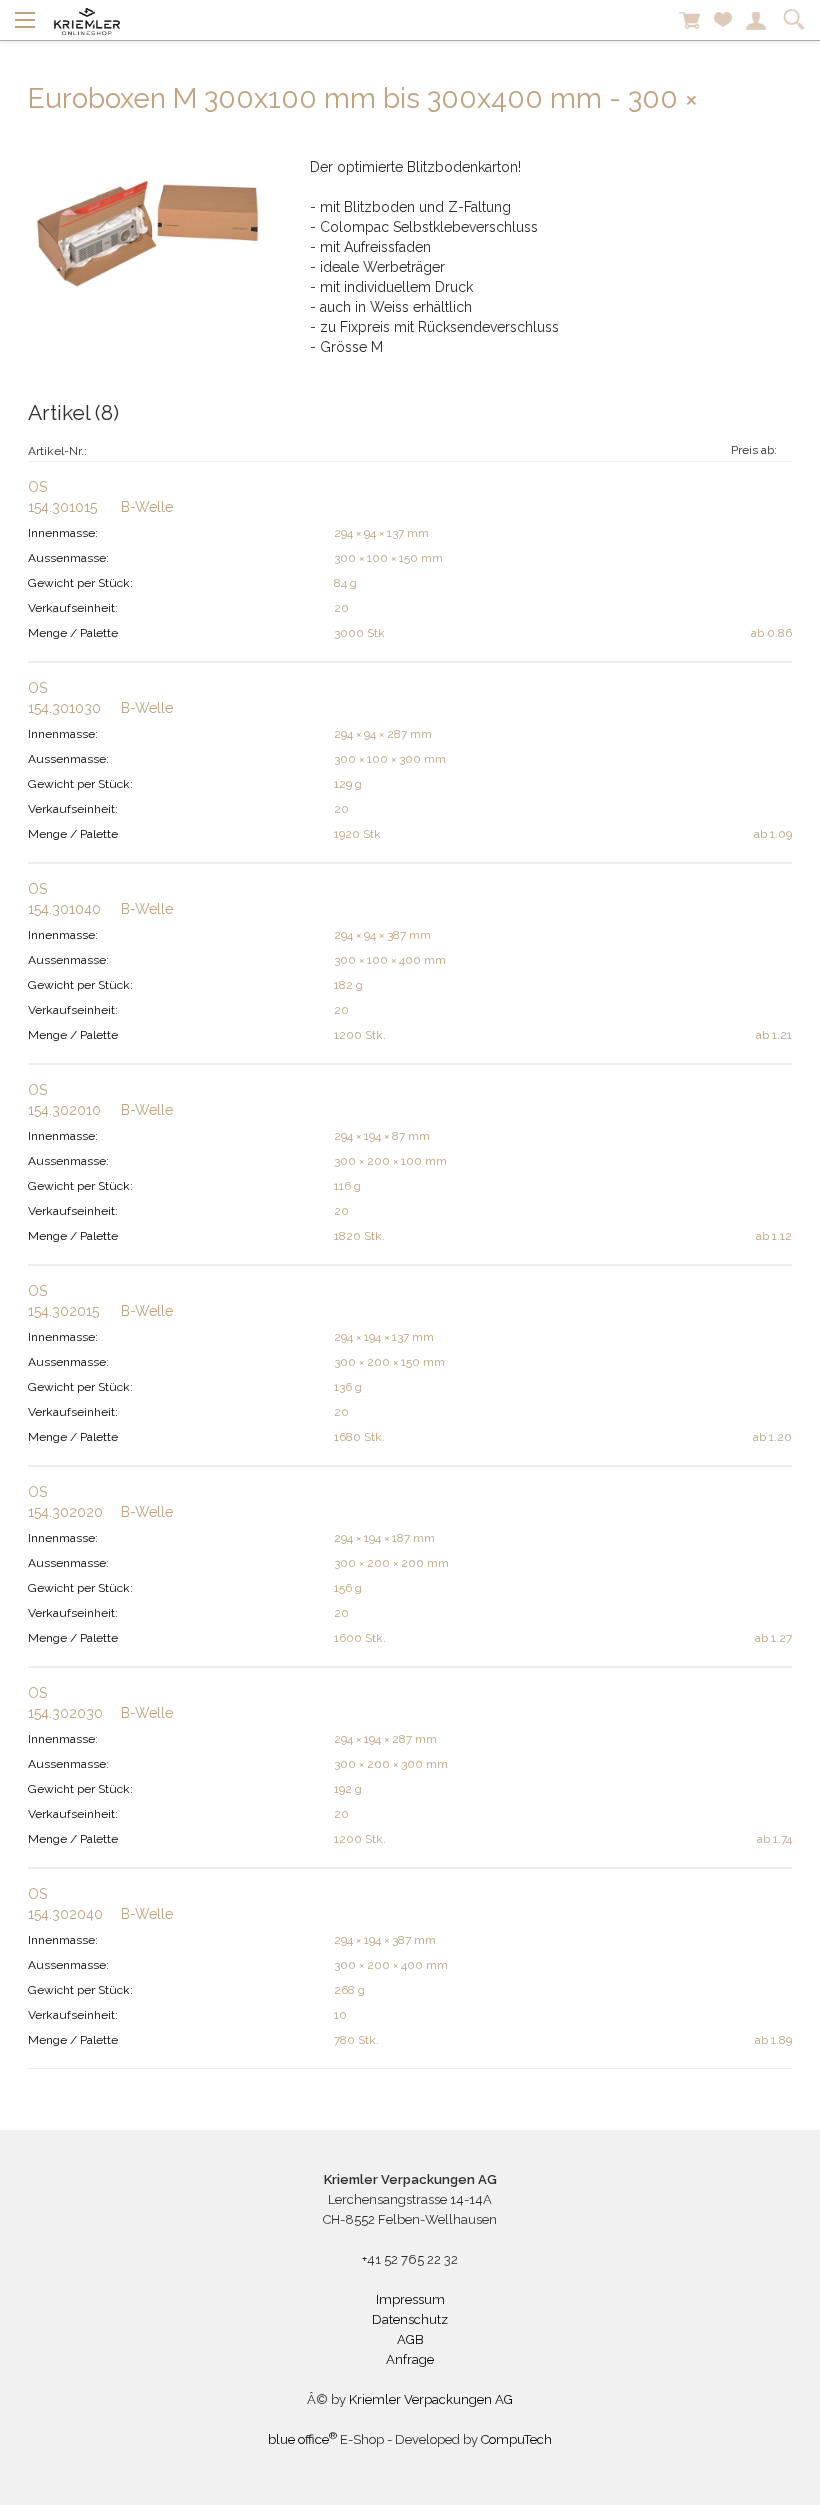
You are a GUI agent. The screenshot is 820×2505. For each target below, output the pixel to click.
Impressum (410, 2299)
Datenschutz (410, 2319)
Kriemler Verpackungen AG (431, 2399)
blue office (302, 2439)
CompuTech (516, 2439)
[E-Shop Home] (87, 20)
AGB (410, 2339)
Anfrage (410, 2359)
